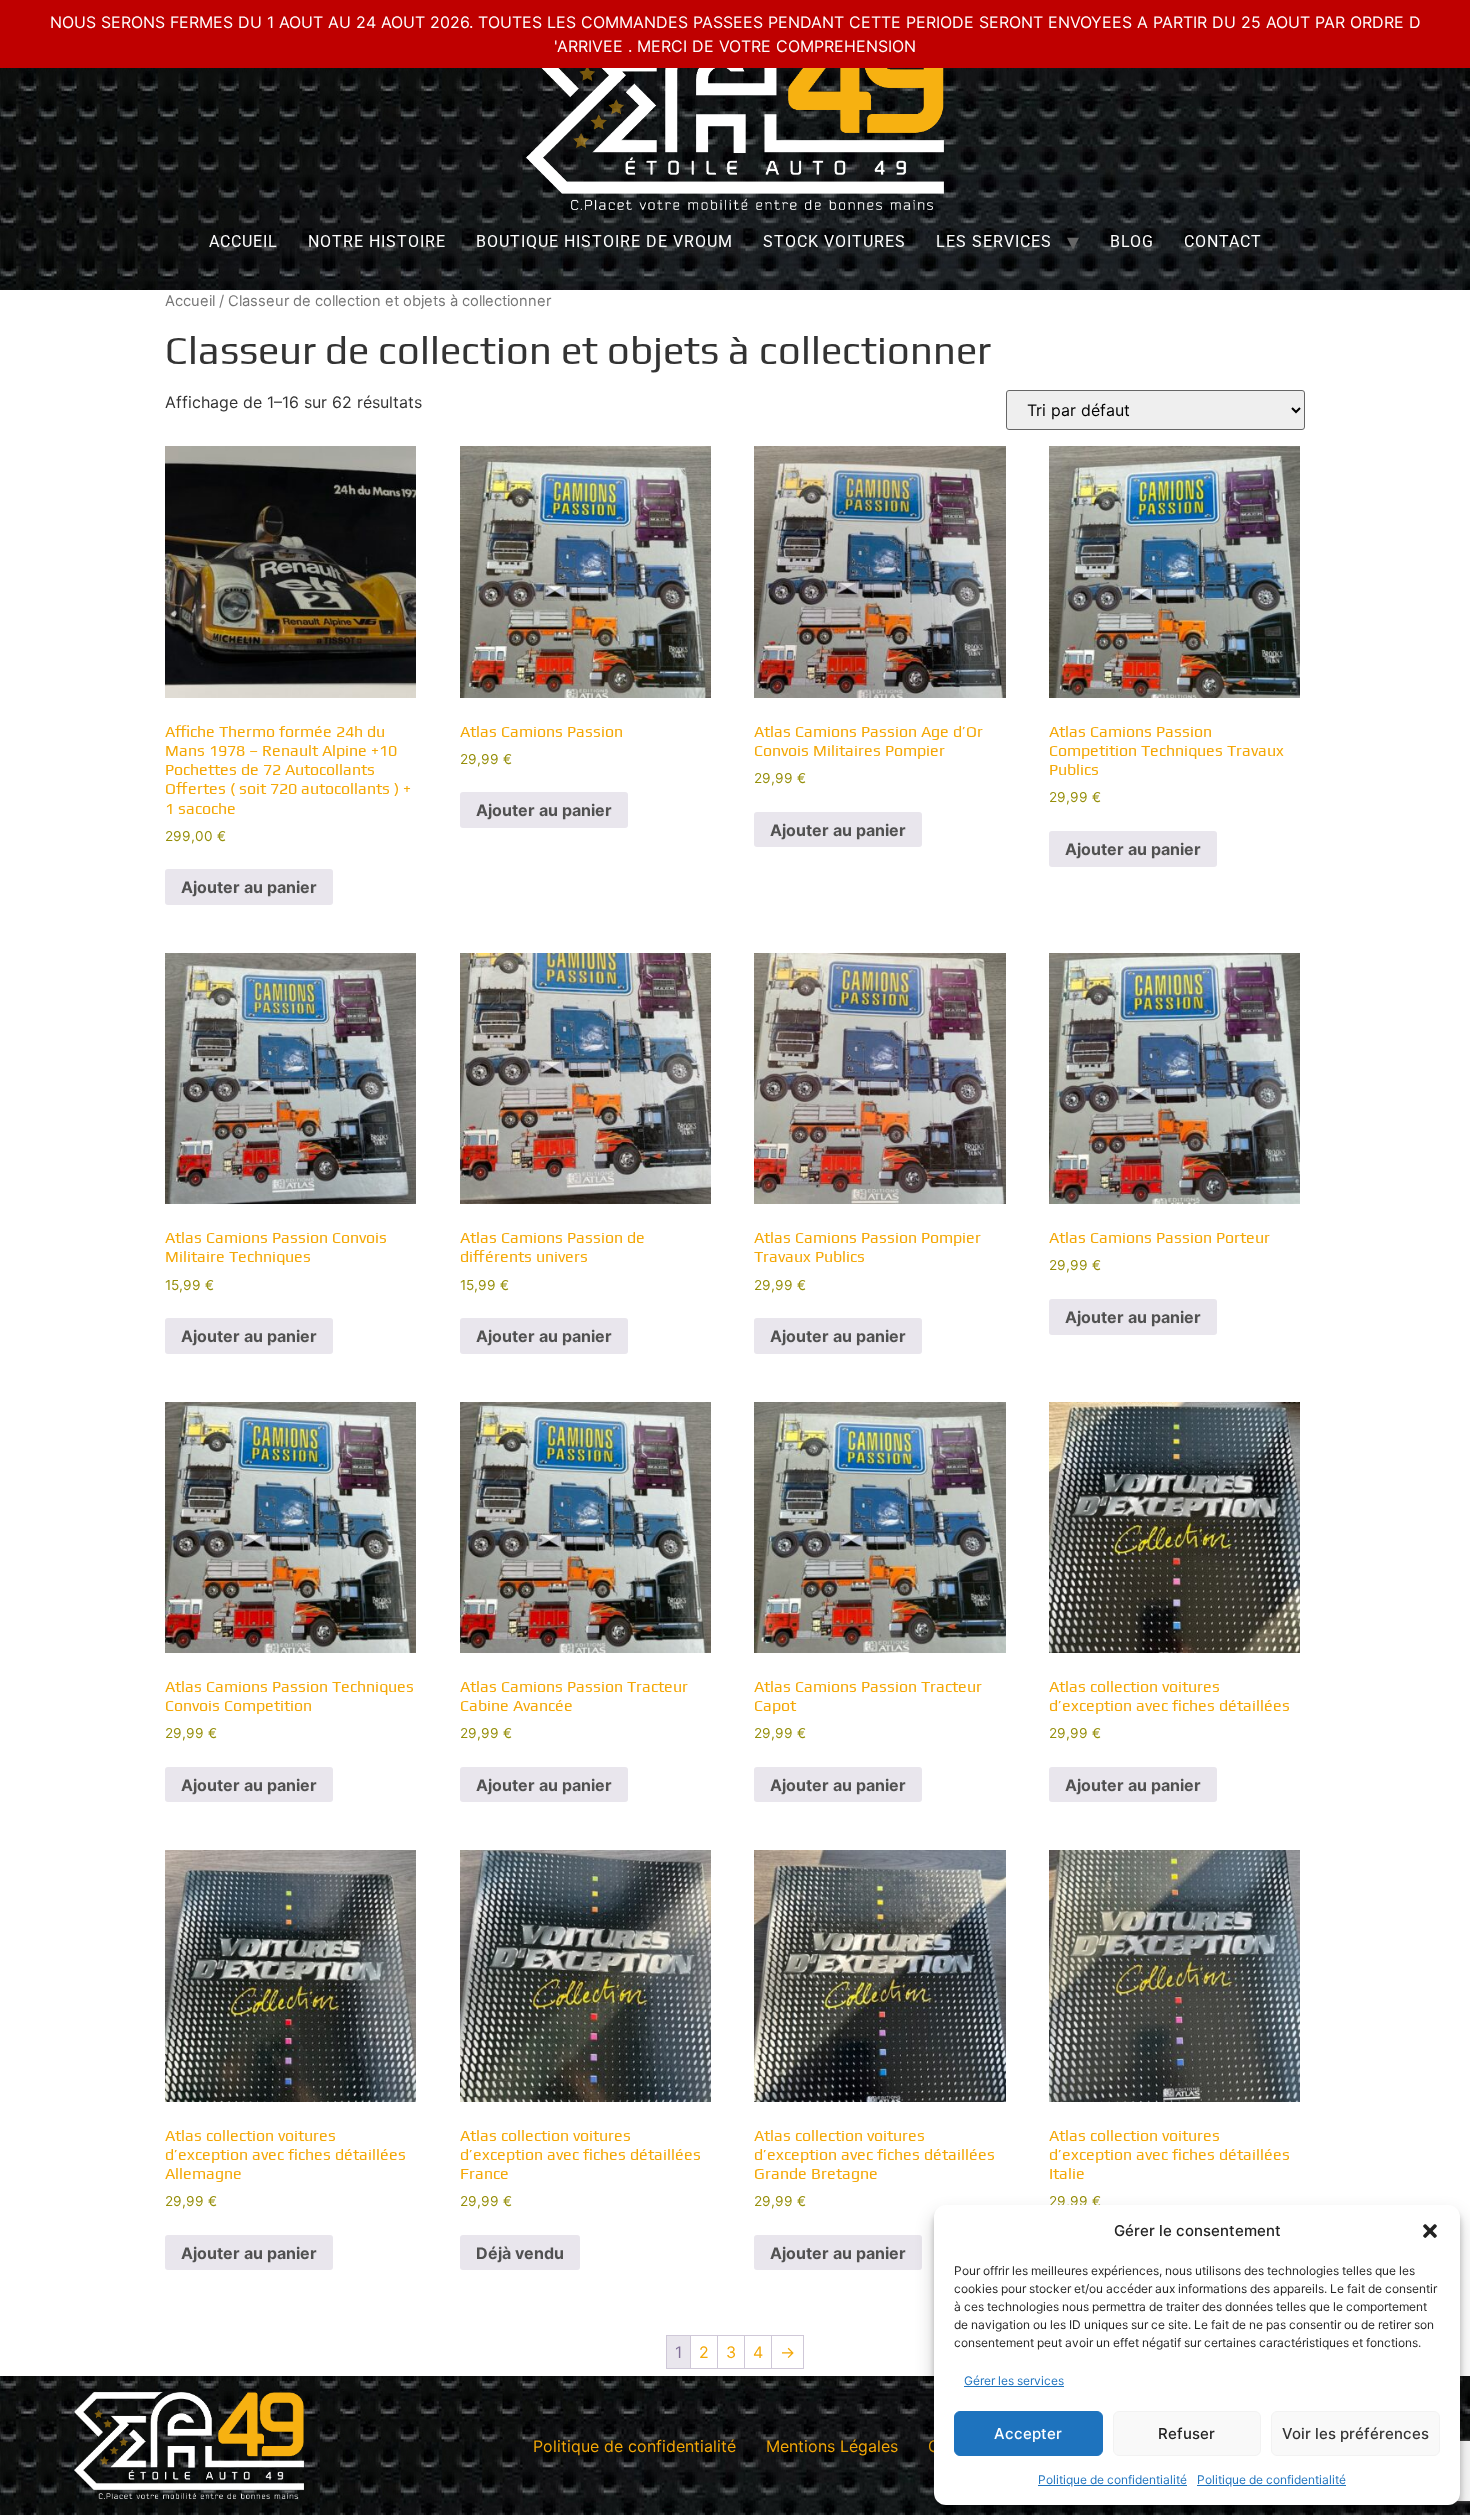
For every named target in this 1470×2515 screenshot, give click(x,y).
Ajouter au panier (249, 887)
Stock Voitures (834, 241)
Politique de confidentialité (1112, 2479)
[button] (1430, 2231)
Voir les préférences (1355, 2433)
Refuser (1186, 2433)
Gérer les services (1014, 2380)
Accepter (1028, 2433)
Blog (1132, 241)
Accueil (243, 241)
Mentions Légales (832, 2446)
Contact (1223, 241)
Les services (994, 241)
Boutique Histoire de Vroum (604, 241)
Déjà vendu (520, 2253)
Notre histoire (377, 241)
